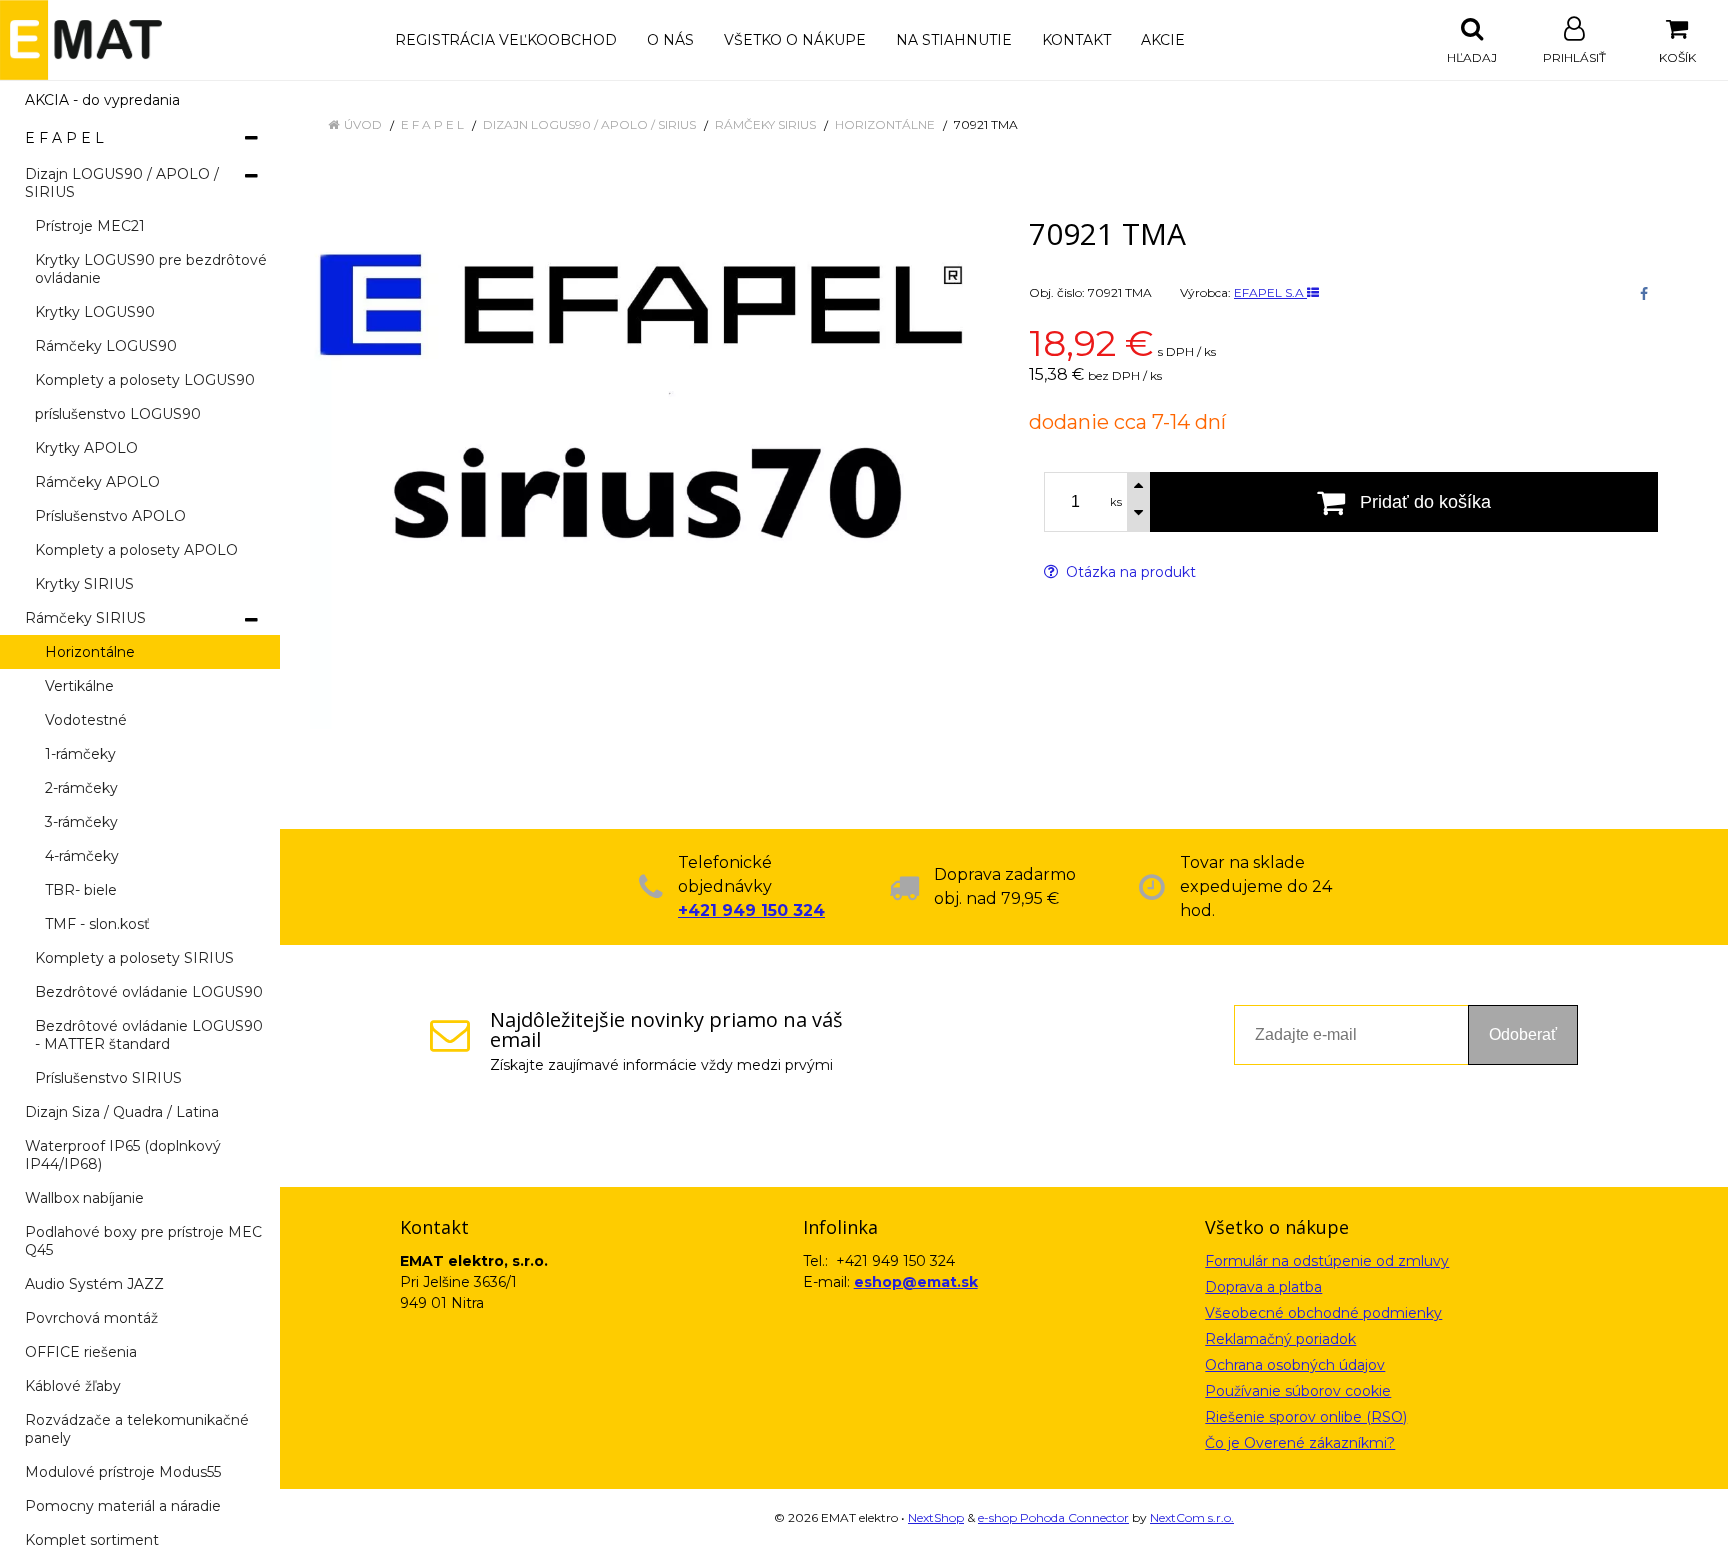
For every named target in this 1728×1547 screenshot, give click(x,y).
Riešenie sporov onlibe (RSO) (1306, 1417)
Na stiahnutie (954, 40)
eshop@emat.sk (916, 1282)
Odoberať (1523, 1034)
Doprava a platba (1263, 1287)
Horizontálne (885, 124)
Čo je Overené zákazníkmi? (1300, 1443)
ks (1116, 502)
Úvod (363, 124)
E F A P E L (432, 124)
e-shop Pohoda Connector (1053, 1517)
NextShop (936, 1517)
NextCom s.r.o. (1192, 1517)
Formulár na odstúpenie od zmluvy (1327, 1261)
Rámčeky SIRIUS (765, 124)
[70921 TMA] (644, 469)
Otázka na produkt (1129, 572)
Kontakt (1076, 40)
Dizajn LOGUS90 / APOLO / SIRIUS (589, 124)
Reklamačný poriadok (1280, 1339)
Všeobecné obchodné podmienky (1323, 1313)
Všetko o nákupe (795, 40)
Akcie (1163, 40)
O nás (670, 40)
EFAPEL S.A (1270, 292)
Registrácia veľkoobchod (506, 40)
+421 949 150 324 (751, 910)
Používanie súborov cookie (1298, 1391)
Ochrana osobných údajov (1295, 1365)
